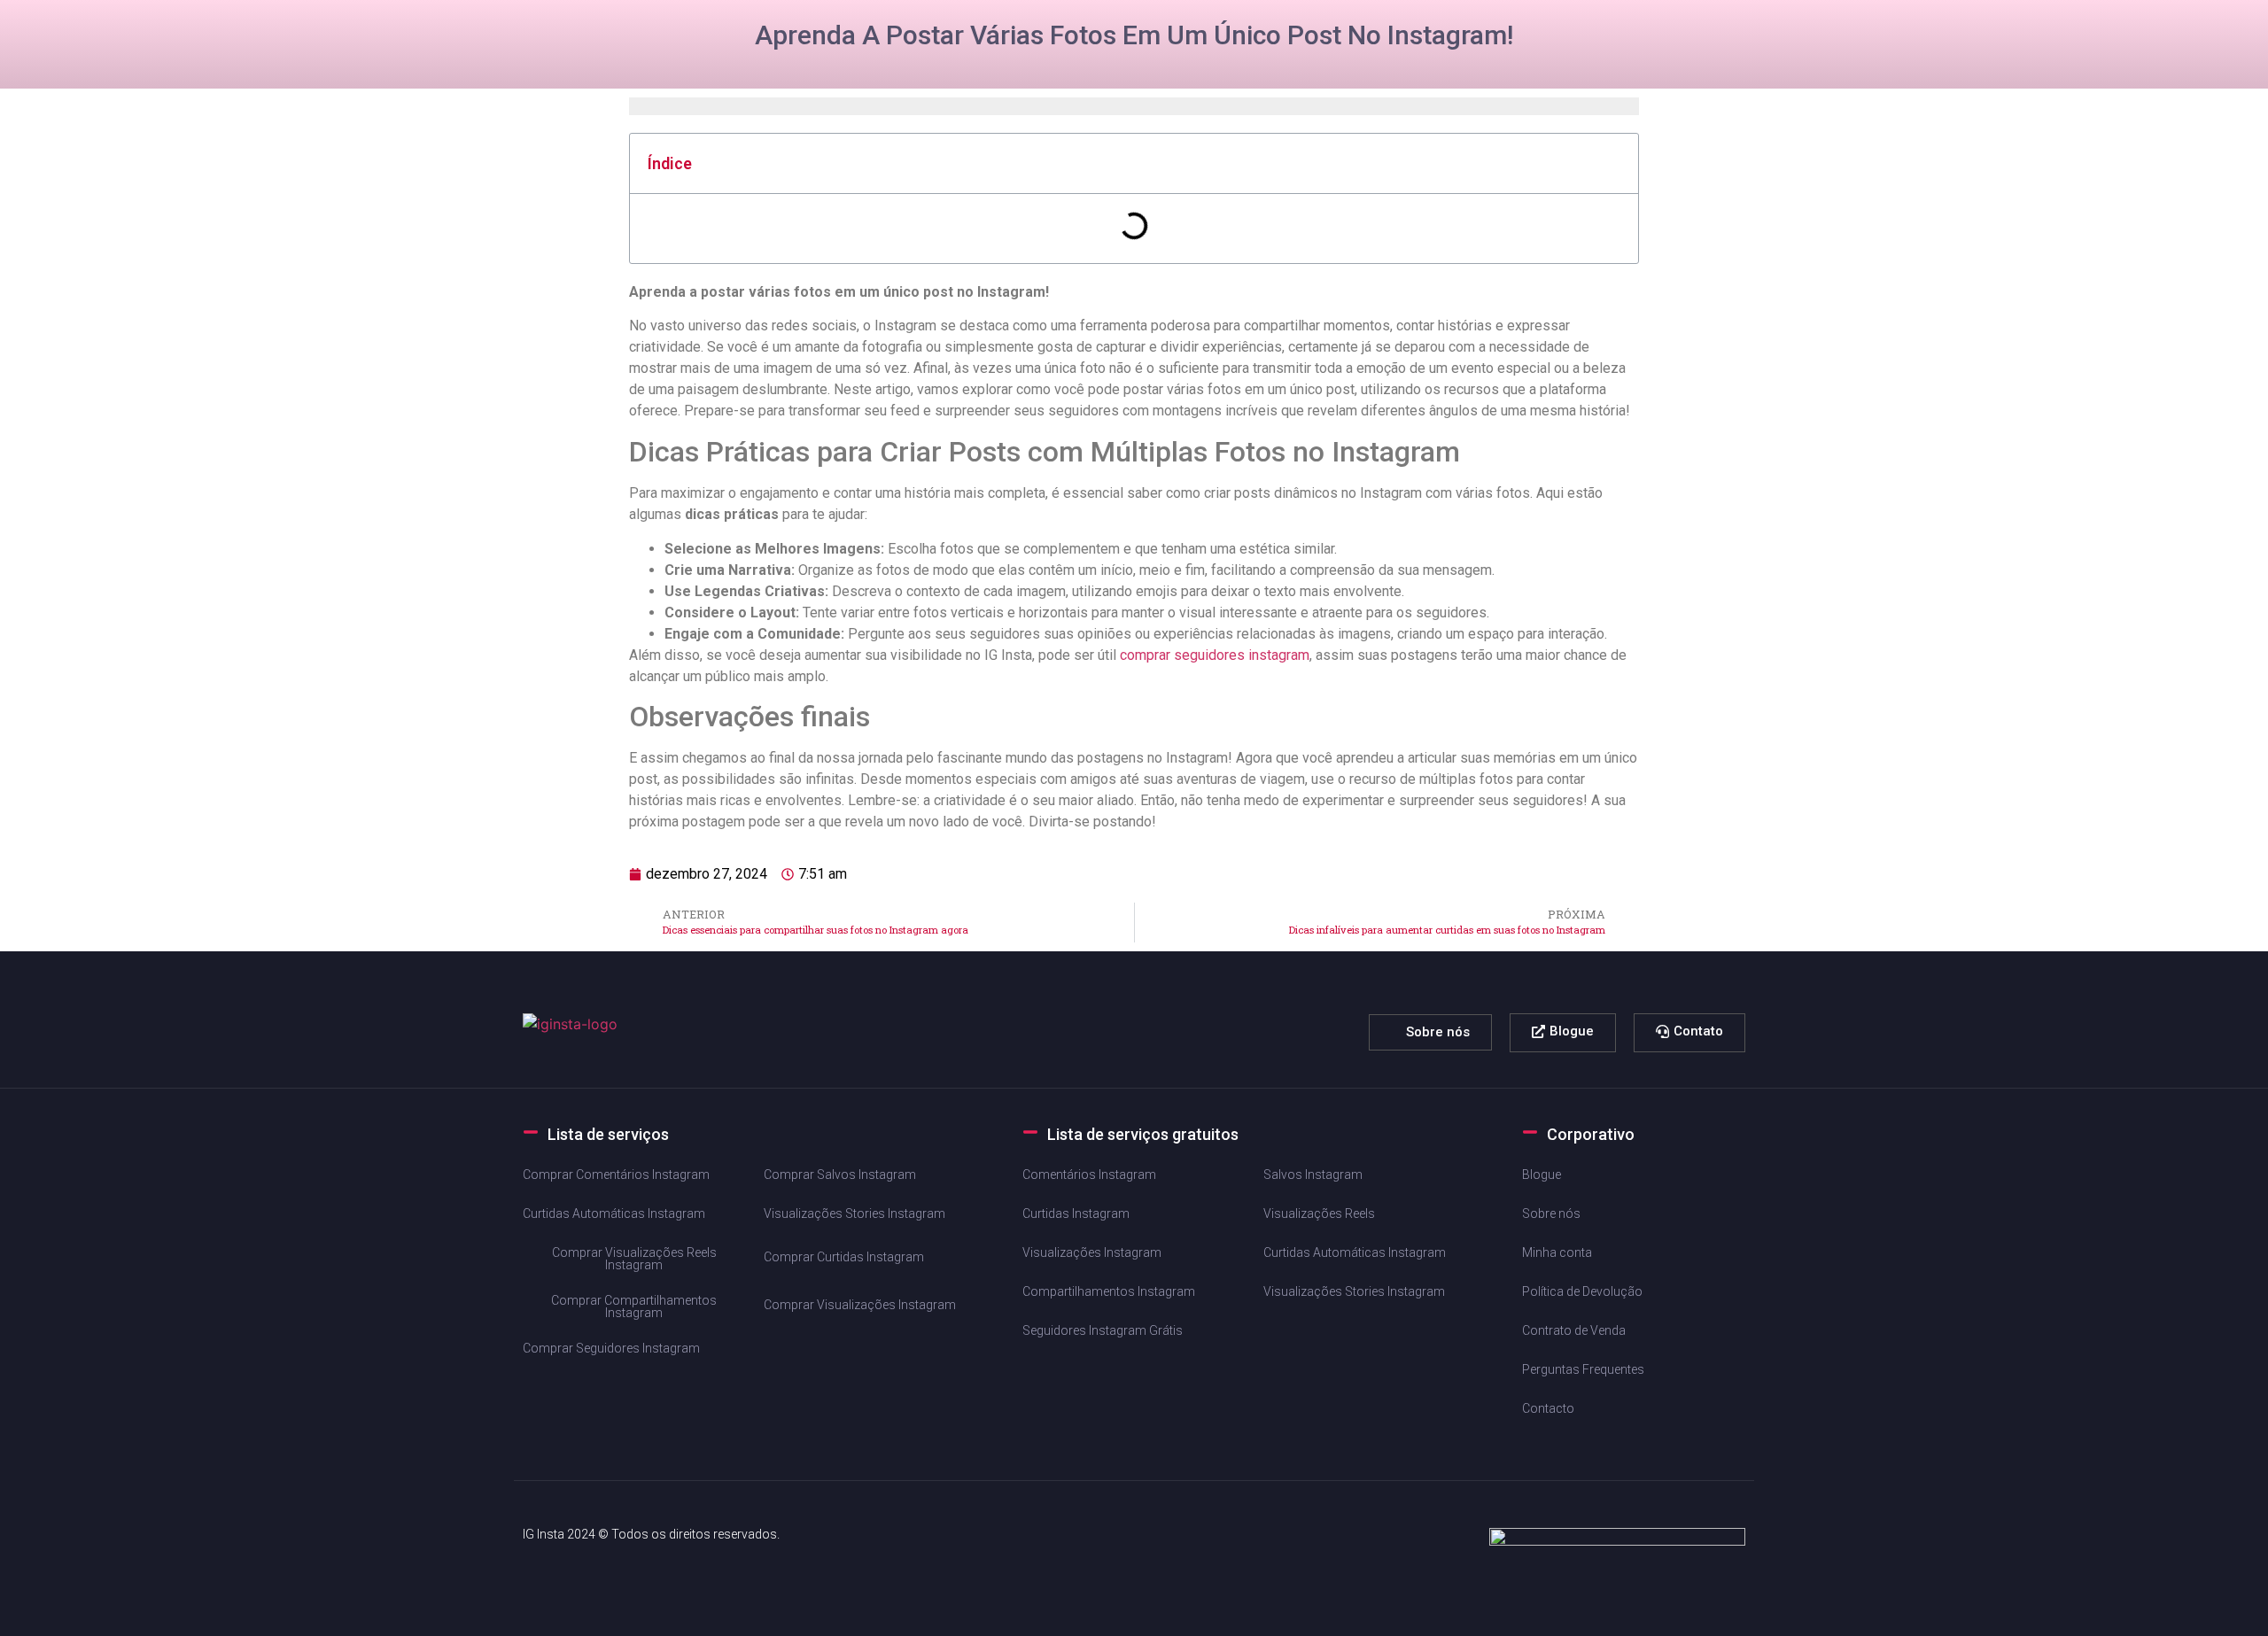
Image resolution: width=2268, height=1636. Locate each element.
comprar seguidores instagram (1215, 655)
